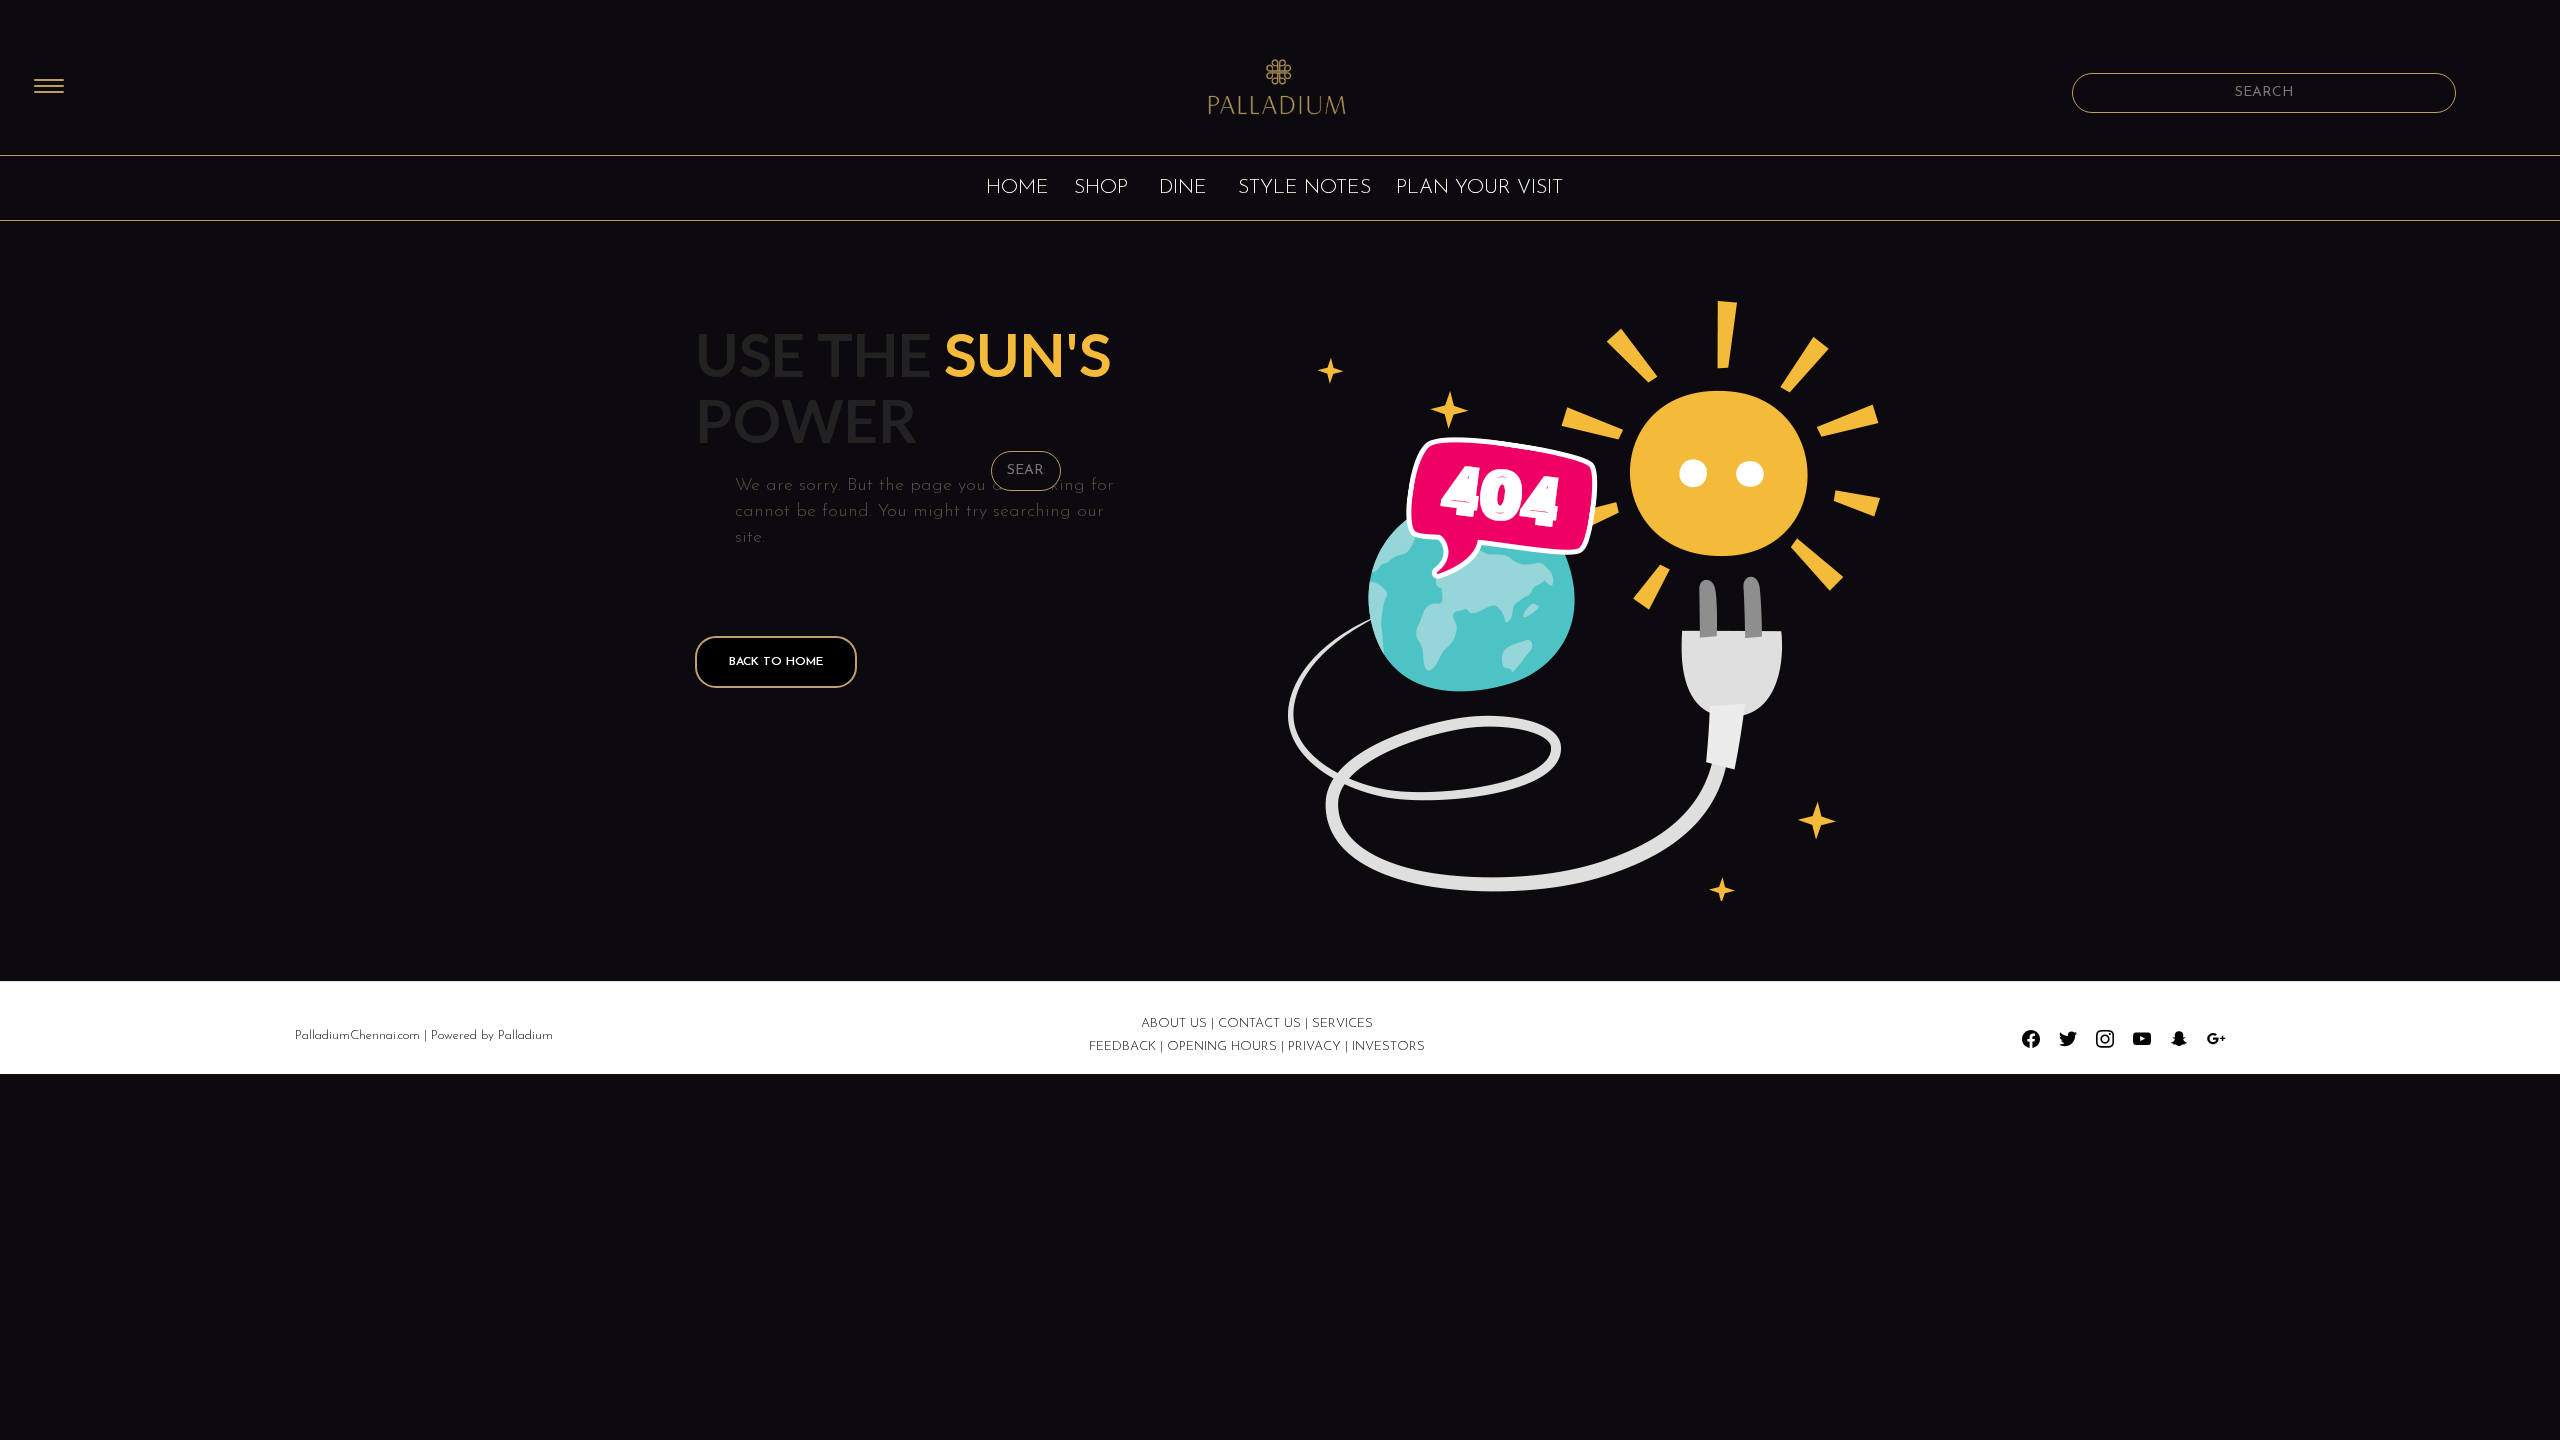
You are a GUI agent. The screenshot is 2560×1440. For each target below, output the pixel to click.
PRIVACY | (1320, 1046)
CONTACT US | (1265, 1023)
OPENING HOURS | (1225, 1046)
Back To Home (776, 662)
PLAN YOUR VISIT (1479, 188)
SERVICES (1342, 1023)
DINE (1183, 188)
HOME (1017, 188)
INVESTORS (1388, 1046)
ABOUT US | (1177, 1023)
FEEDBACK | (1126, 1046)
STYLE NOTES (1304, 188)
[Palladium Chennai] (1280, 89)
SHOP (1101, 188)
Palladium (525, 1035)
